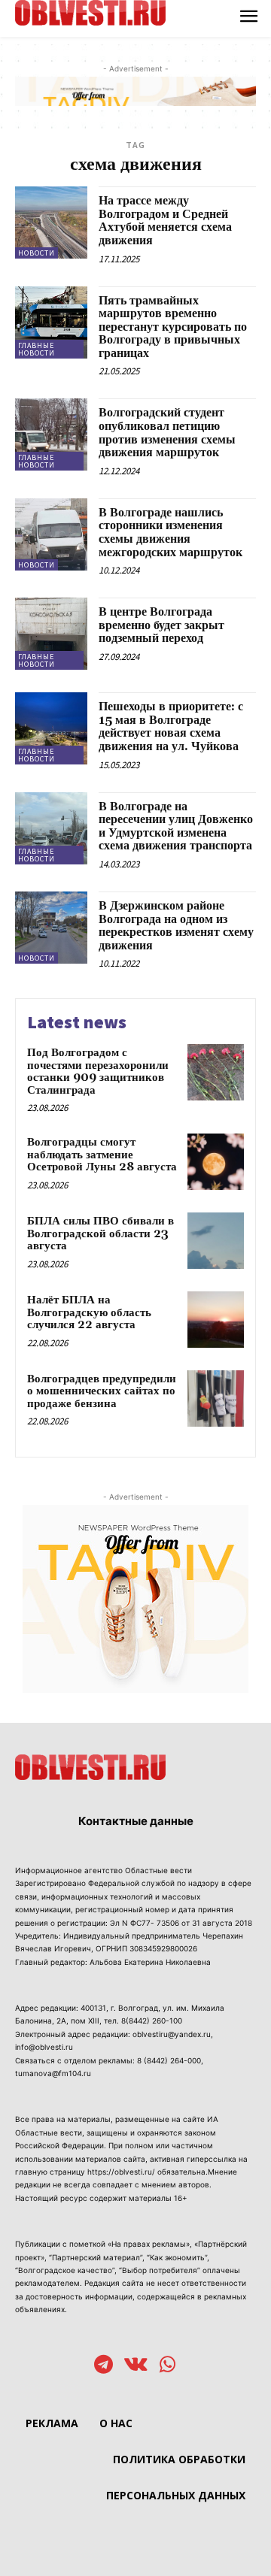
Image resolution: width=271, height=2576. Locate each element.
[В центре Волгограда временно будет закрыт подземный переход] (51, 634)
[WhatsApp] (167, 2366)
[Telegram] (104, 2366)
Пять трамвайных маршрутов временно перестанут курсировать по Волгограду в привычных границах (173, 327)
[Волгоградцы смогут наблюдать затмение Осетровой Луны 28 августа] (216, 1162)
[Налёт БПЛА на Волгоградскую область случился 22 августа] (216, 1320)
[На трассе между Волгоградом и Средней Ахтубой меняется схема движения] (51, 222)
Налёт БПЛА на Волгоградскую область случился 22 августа (89, 1312)
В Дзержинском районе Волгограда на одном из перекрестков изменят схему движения (176, 926)
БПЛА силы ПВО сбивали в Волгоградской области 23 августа (100, 1234)
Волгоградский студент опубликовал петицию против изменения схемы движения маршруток (167, 433)
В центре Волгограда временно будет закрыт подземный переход (161, 625)
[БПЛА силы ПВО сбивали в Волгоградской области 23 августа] (216, 1241)
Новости (37, 253)
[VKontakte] (136, 2366)
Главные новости (37, 349)
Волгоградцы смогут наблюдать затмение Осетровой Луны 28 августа (102, 1155)
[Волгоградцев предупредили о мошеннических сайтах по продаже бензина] (216, 1398)
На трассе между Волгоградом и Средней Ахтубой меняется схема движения (165, 221)
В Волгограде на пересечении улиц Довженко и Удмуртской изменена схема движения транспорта (176, 826)
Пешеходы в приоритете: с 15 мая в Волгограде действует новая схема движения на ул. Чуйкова (171, 726)
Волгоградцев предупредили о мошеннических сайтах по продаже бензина (102, 1391)
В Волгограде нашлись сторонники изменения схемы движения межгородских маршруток (171, 533)
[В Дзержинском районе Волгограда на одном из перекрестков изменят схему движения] (51, 928)
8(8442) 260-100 (152, 2021)
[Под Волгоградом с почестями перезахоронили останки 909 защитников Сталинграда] (216, 1072)
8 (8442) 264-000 (169, 2060)
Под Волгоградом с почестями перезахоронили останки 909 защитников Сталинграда (98, 1072)
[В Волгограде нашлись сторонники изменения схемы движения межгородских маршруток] (51, 534)
